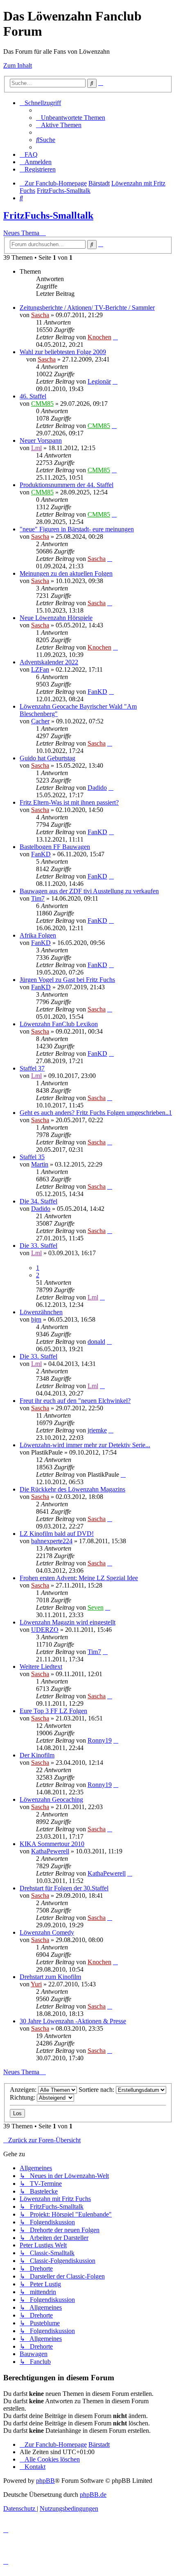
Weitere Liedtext (41, 1667)
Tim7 (38, 898)
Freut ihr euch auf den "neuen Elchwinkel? (75, 1401)
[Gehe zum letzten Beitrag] (115, 337)
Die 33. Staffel (38, 1246)
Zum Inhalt (18, 65)
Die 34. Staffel (38, 1201)
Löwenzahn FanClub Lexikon (59, 1024)
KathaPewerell (50, 1851)
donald (96, 1342)
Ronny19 (100, 1740)
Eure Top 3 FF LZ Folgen (53, 1711)
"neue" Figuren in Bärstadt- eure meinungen (77, 529)
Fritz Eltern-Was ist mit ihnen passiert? (69, 802)
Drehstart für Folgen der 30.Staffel (64, 1888)
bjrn (36, 1319)
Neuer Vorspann (41, 440)
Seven (96, 1607)
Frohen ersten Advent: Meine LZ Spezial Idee (79, 1578)
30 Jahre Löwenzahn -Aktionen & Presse (73, 2021)
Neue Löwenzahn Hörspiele (56, 618)
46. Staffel (33, 396)
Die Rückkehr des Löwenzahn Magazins (72, 1489)
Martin (40, 1164)
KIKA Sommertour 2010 (52, 1844)
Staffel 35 (32, 1157)
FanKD (97, 692)
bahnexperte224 (52, 1541)
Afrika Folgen (38, 935)
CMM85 (42, 404)
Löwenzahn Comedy (47, 1932)
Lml (36, 448)
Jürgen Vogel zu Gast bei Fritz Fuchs (67, 980)
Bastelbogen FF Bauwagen (55, 847)
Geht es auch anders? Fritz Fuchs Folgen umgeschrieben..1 (96, 1113)
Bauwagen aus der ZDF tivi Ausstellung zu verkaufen (89, 891)
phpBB (45, 2481)
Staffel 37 (32, 1068)
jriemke (97, 1430)
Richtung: (23, 2097)
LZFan (40, 669)
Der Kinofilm (37, 1755)
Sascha (40, 315)
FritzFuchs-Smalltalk (48, 215)
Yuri (36, 1984)
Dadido (97, 788)
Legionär (99, 381)
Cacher (40, 721)
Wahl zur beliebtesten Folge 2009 (63, 352)
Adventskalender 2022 (49, 662)
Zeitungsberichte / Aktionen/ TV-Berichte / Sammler (87, 308)
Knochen (99, 337)
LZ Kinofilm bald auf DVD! (57, 1534)
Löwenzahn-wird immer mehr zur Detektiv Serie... (85, 1445)
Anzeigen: (24, 2090)
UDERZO (45, 1630)
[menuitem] (71, 118)
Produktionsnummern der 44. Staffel (67, 485)
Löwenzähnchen (41, 1312)
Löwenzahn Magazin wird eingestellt (68, 1622)
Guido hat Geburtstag (47, 758)
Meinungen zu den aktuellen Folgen (66, 573)
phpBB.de (93, 2495)
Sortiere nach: (97, 2090)
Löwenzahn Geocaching (51, 1799)
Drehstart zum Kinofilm (50, 1977)
